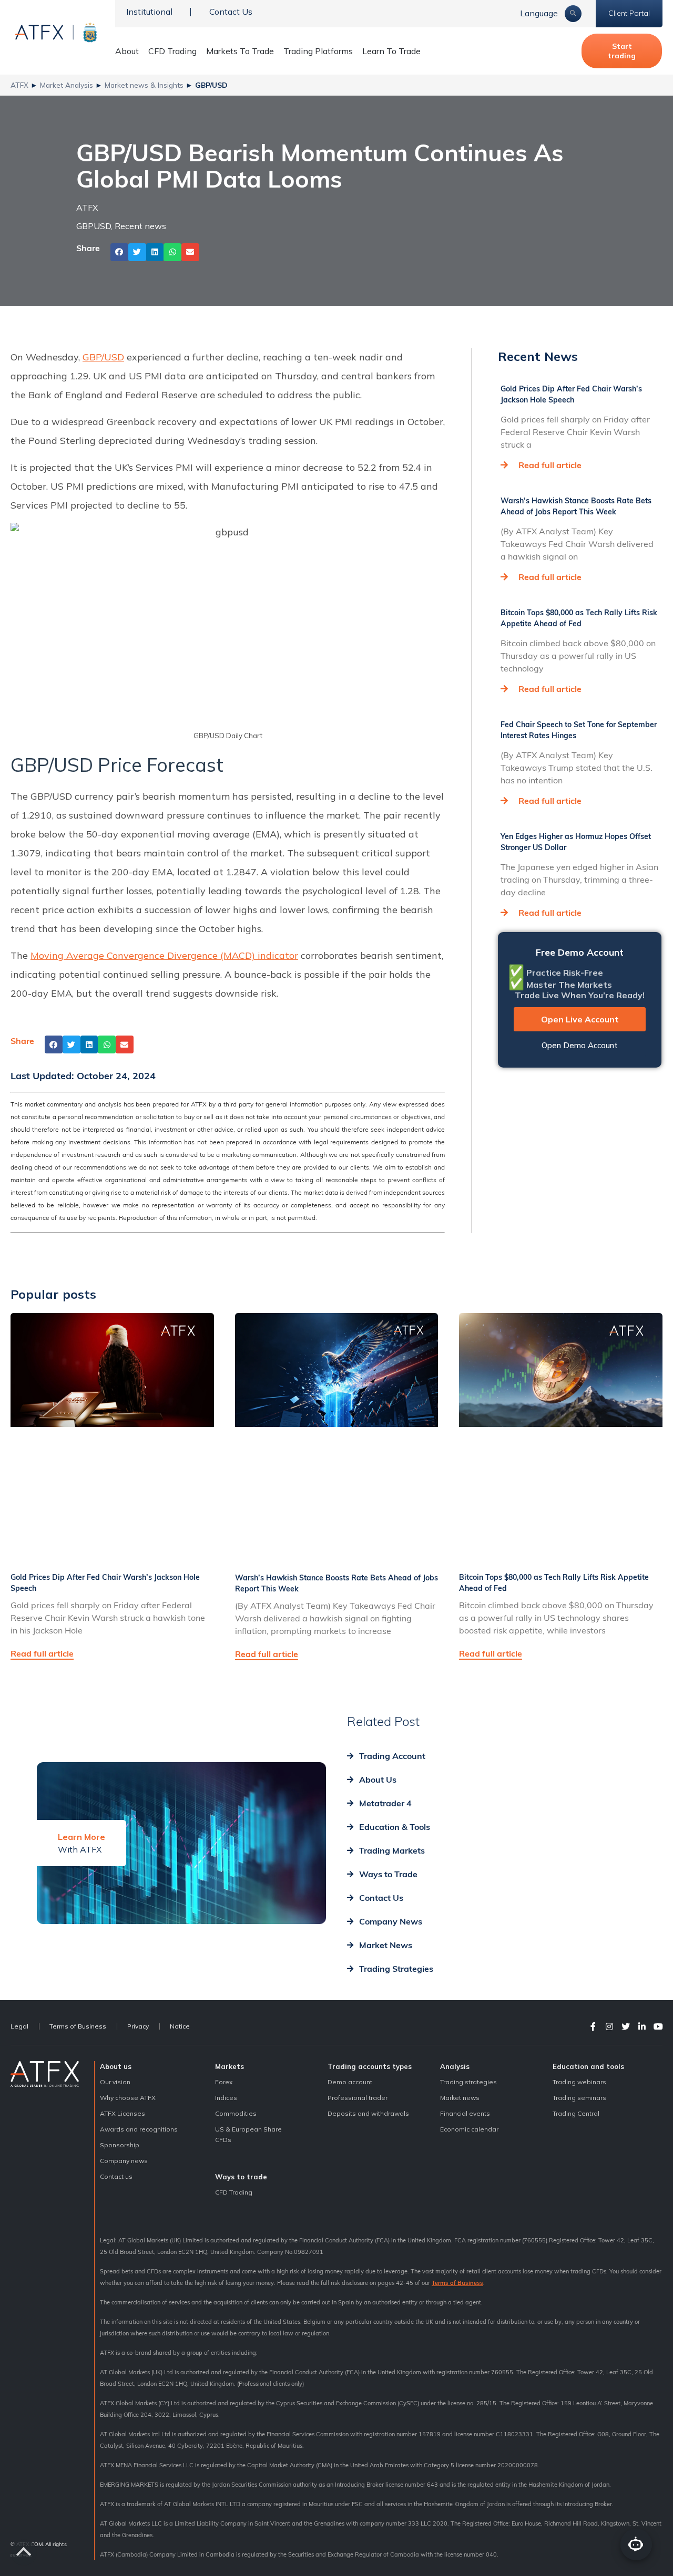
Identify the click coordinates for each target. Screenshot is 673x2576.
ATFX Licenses (123, 2113)
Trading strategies (468, 2082)
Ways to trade (241, 2177)
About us (116, 2066)
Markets (230, 2066)
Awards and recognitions (139, 2129)
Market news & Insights (144, 85)
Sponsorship (120, 2145)
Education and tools (588, 2066)
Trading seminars (579, 2098)
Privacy (138, 2026)
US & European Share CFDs (248, 2134)
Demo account (350, 2082)
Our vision (115, 2082)
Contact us (116, 2176)
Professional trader (358, 2098)
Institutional (149, 12)
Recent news (140, 226)
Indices (226, 2098)
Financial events (465, 2113)
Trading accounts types (370, 2066)
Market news (460, 2098)
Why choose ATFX (128, 2098)
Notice (180, 2026)
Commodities (236, 2113)
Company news (124, 2161)
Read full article (550, 465)
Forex (224, 2082)
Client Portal (629, 13)
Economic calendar (469, 2129)
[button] (119, 252)
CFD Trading (172, 51)
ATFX (19, 85)
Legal (19, 2026)
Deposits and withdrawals (368, 2113)
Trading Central (576, 2113)
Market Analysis (67, 85)
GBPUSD (94, 226)
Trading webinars (579, 2082)
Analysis (455, 2066)
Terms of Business (78, 2026)
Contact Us (231, 12)
